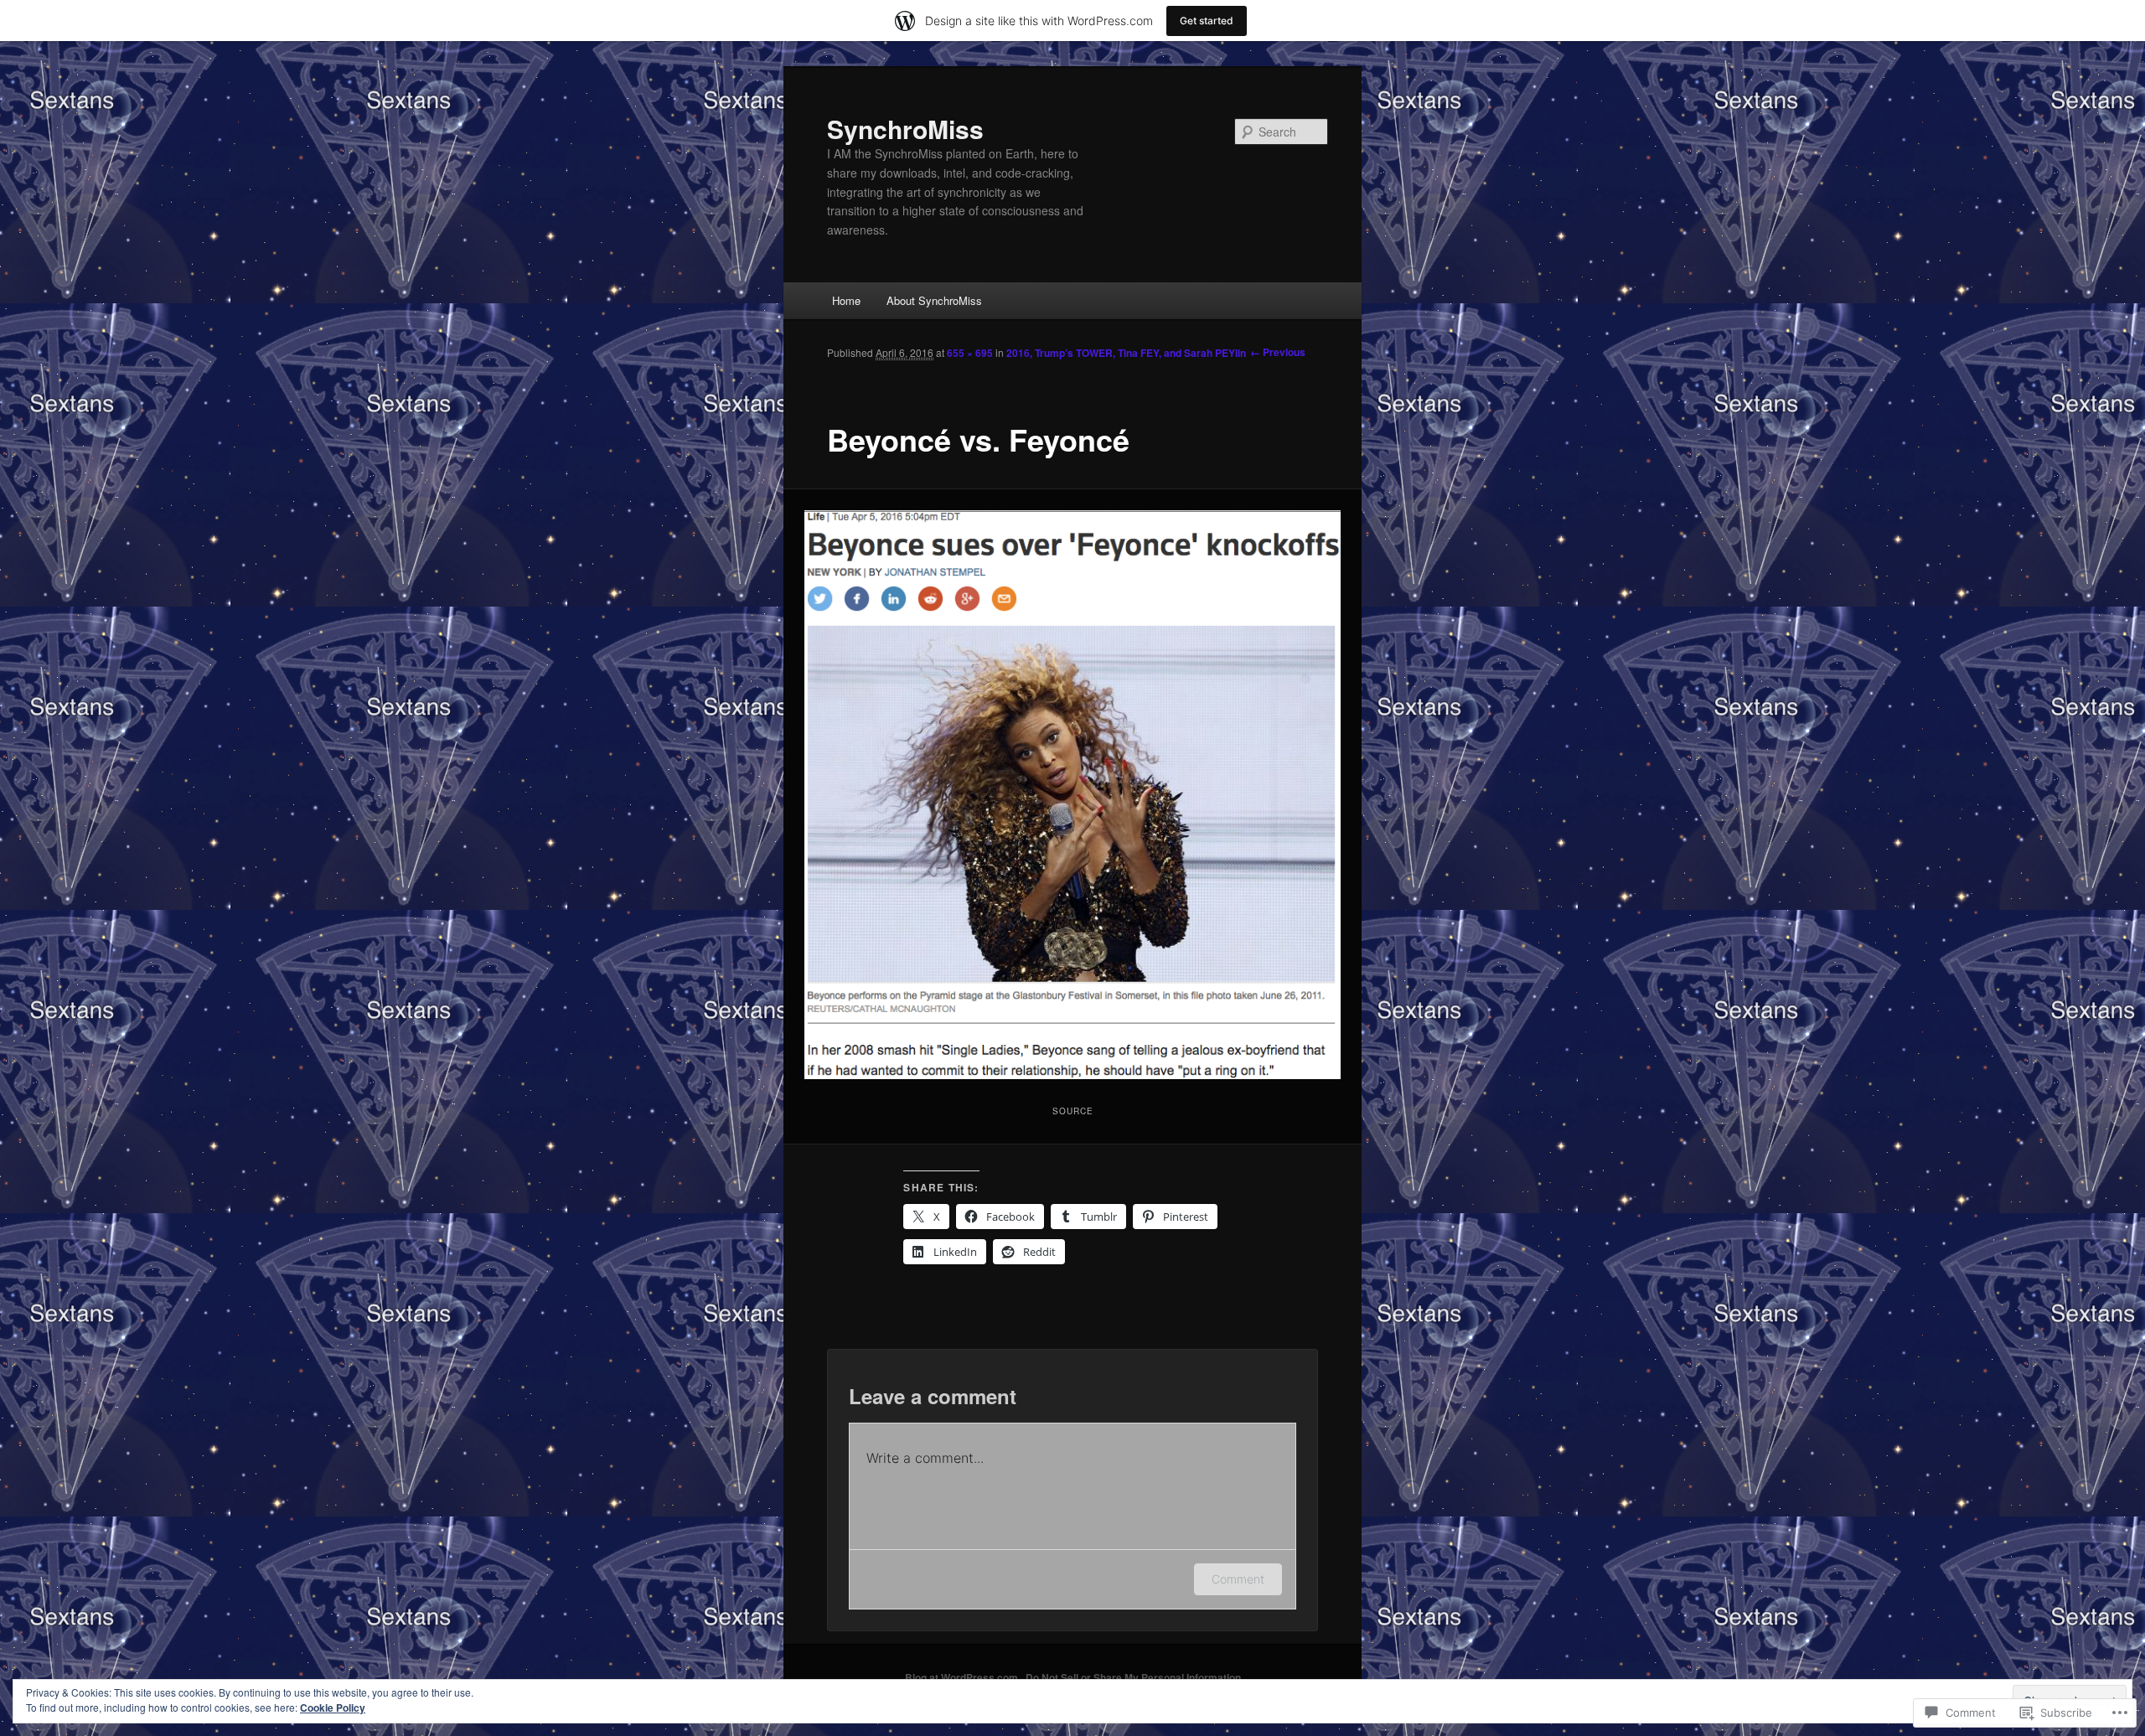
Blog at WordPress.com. (963, 1677)
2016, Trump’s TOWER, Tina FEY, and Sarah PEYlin (1126, 353)
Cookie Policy (333, 1708)
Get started (1207, 21)
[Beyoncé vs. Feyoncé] (1073, 795)
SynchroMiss (905, 129)
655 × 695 (970, 353)
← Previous (1278, 352)
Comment (1238, 1579)
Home (846, 300)
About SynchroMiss (934, 300)
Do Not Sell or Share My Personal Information (1133, 1677)
